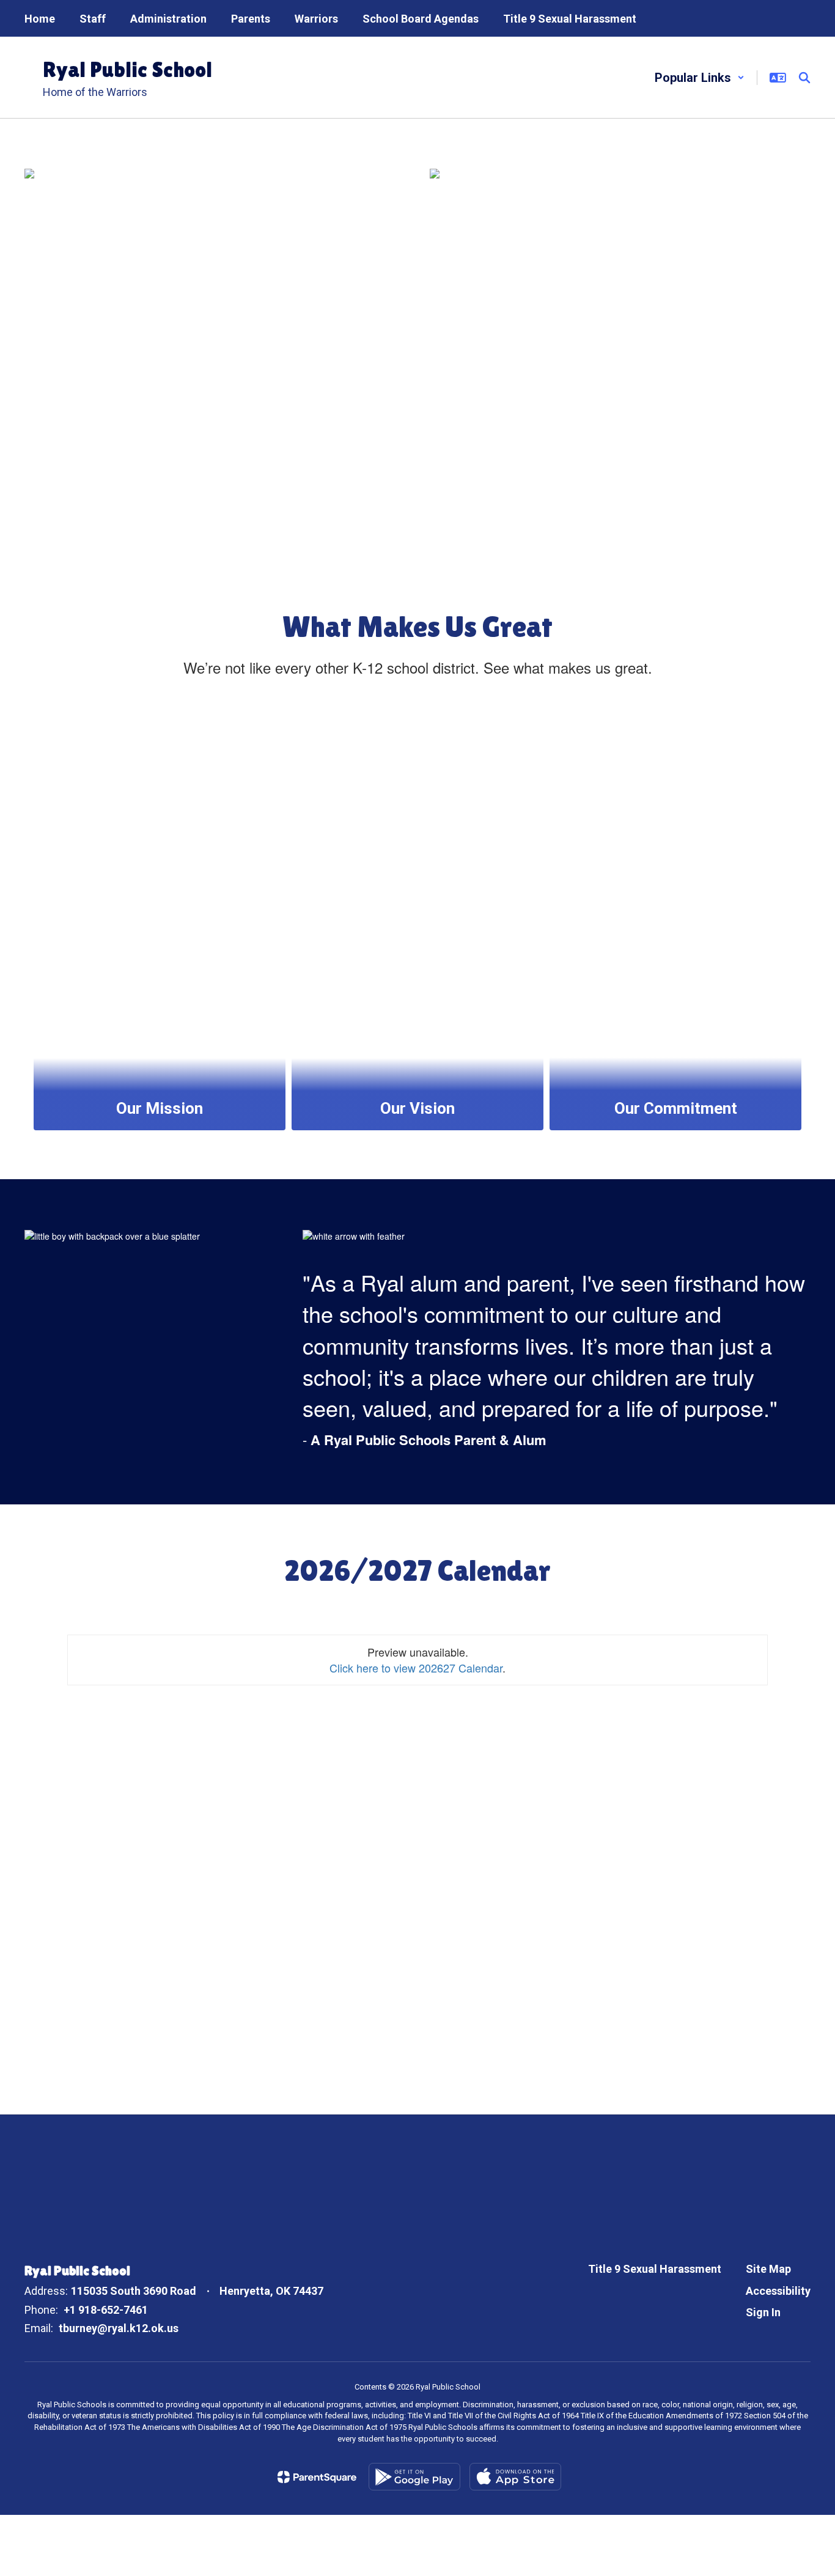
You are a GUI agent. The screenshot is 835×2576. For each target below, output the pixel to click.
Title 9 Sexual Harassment (655, 2269)
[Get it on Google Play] (414, 2477)
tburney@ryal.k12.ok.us (119, 2328)
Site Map (768, 2269)
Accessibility (778, 2291)
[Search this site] (804, 78)
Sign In (763, 2312)
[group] (160, 916)
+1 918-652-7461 (106, 2310)
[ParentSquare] (317, 2477)
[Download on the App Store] (515, 2477)
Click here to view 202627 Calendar (416, 1668)
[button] (700, 78)
